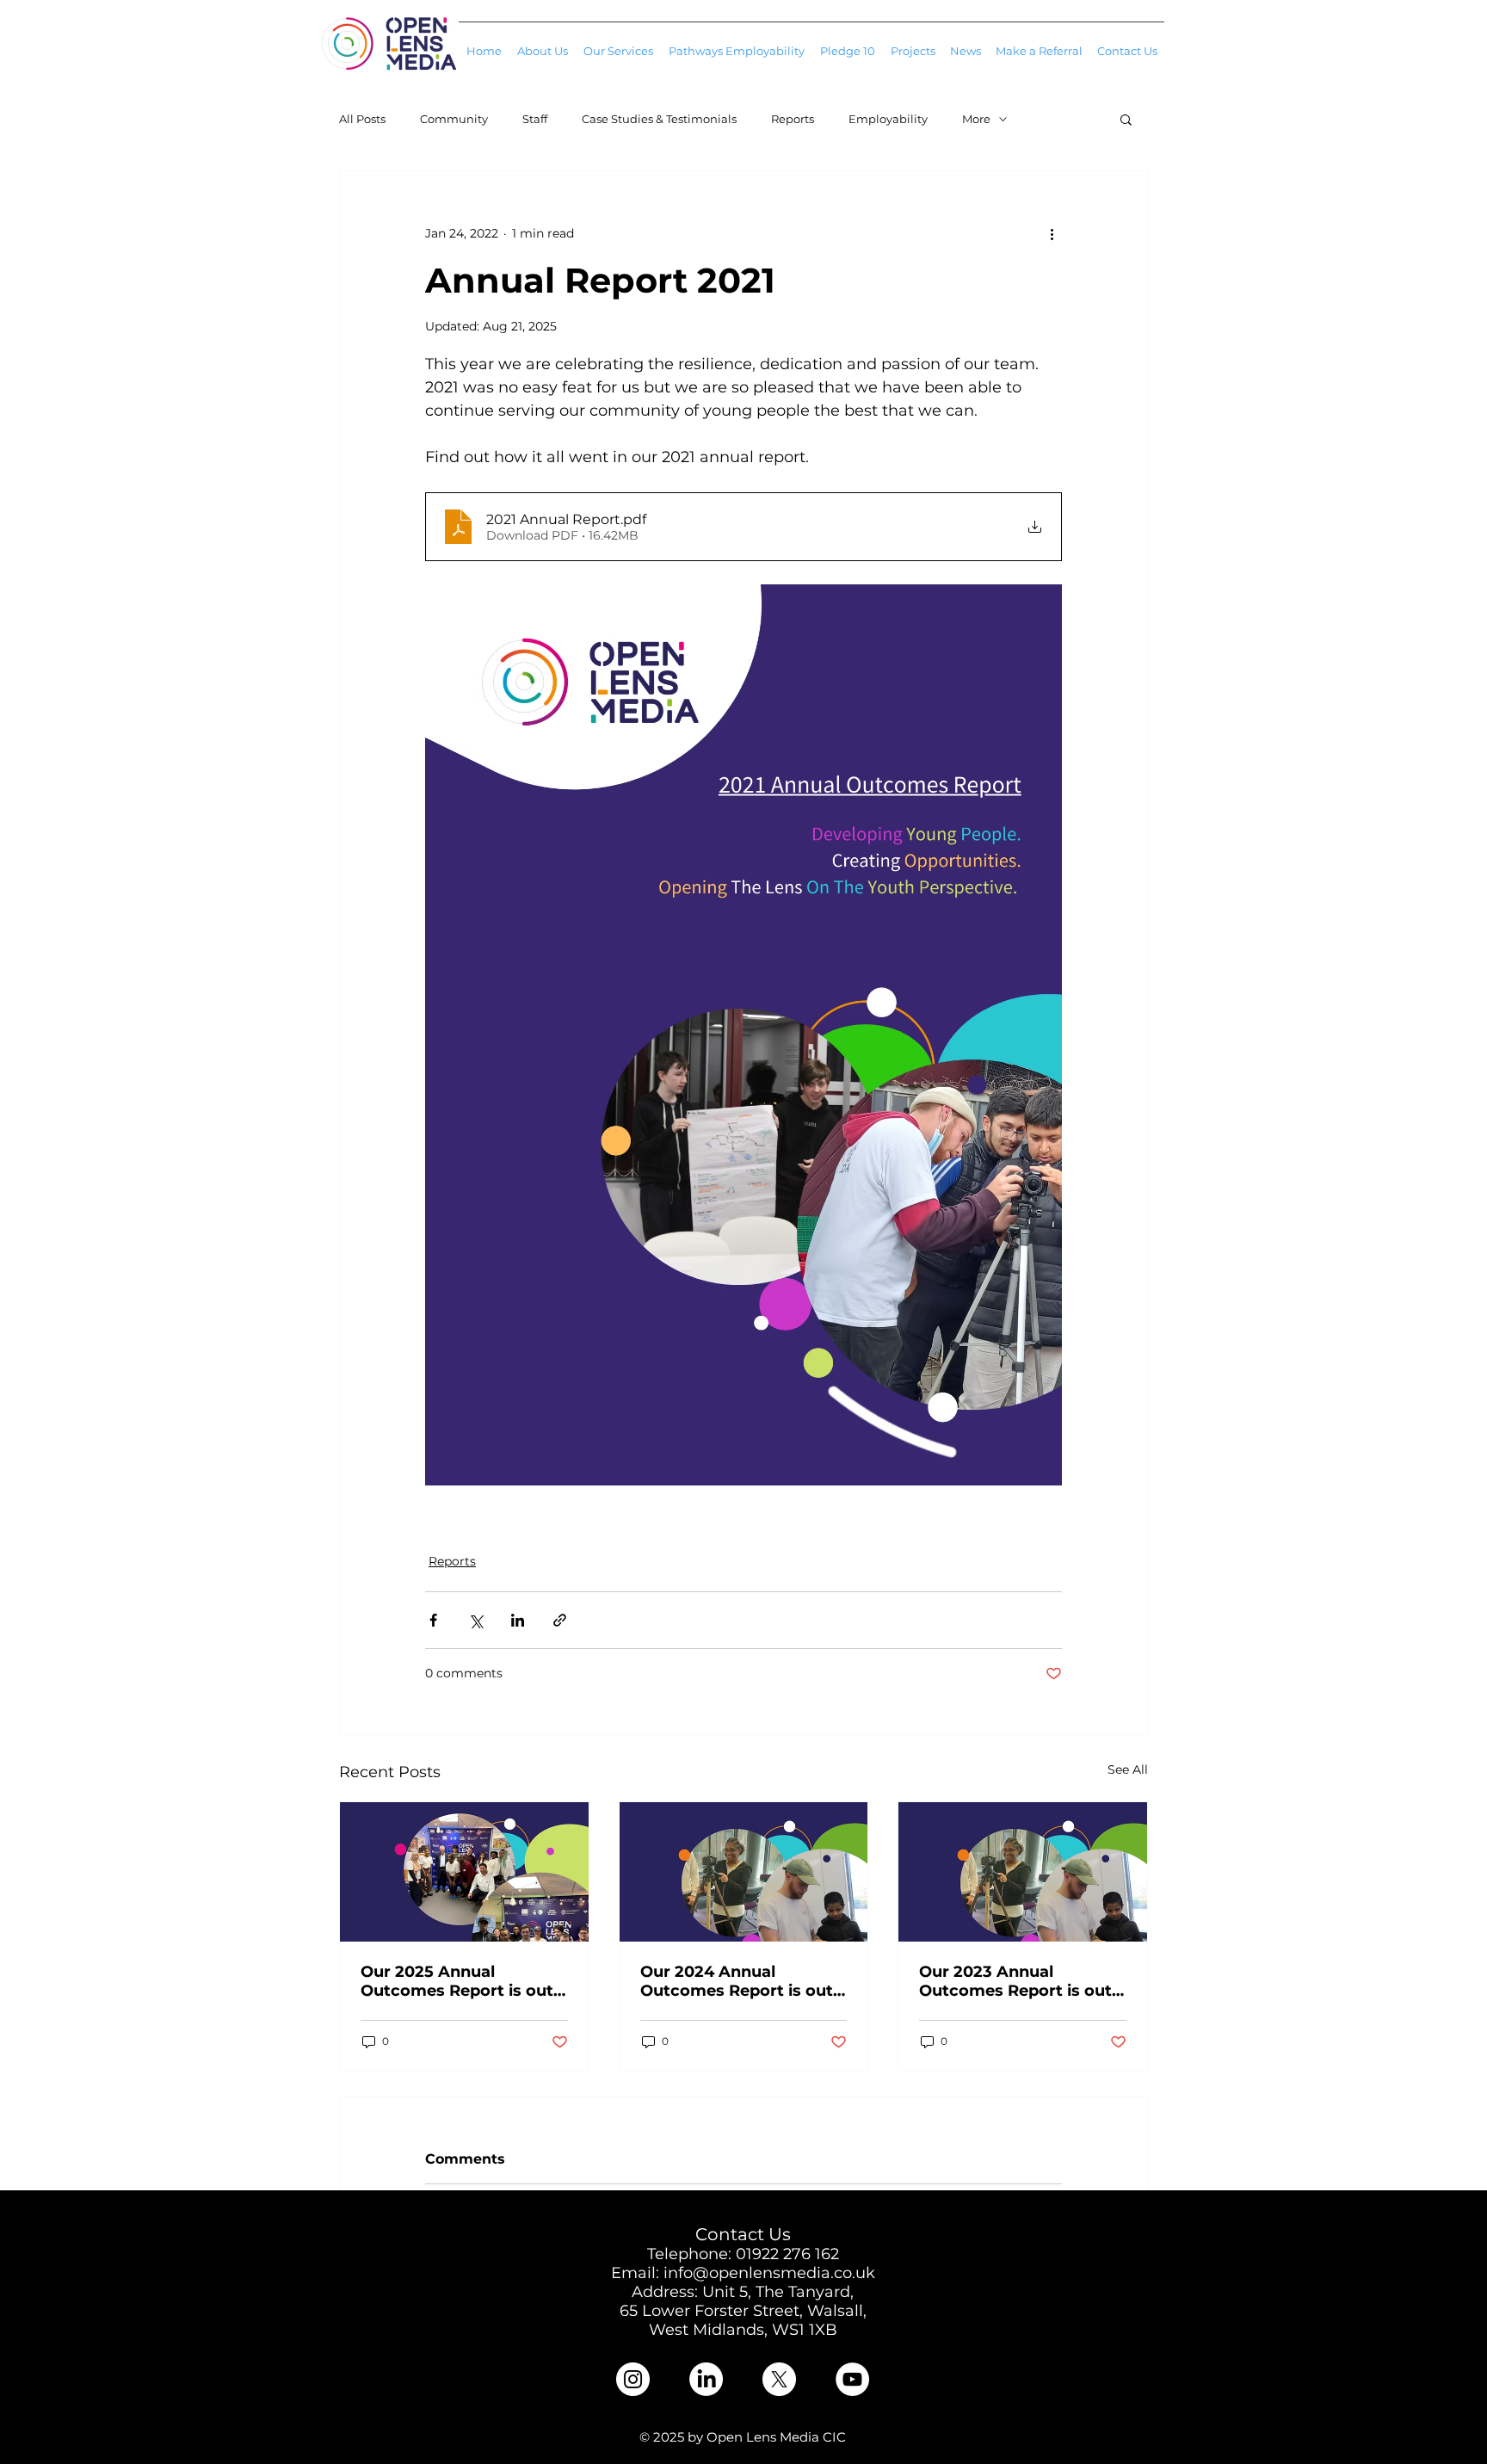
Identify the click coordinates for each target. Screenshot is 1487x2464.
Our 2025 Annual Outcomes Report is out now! (457, 1981)
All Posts (362, 119)
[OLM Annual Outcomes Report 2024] (744, 1872)
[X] (779, 2379)
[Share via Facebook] (433, 1620)
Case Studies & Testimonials (659, 119)
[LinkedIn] (706, 2379)
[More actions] (1052, 233)
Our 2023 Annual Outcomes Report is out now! (1015, 1981)
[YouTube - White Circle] (852, 2379)
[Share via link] (560, 1620)
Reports (793, 119)
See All (1128, 1769)
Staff (535, 119)
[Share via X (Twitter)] (475, 1620)
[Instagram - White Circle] (633, 2379)
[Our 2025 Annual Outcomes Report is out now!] (464, 1872)
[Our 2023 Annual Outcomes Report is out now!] (1023, 1872)
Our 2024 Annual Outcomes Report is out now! (737, 1981)
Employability (888, 119)
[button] (618, 43)
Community (454, 119)
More (976, 119)
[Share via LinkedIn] (518, 1620)
